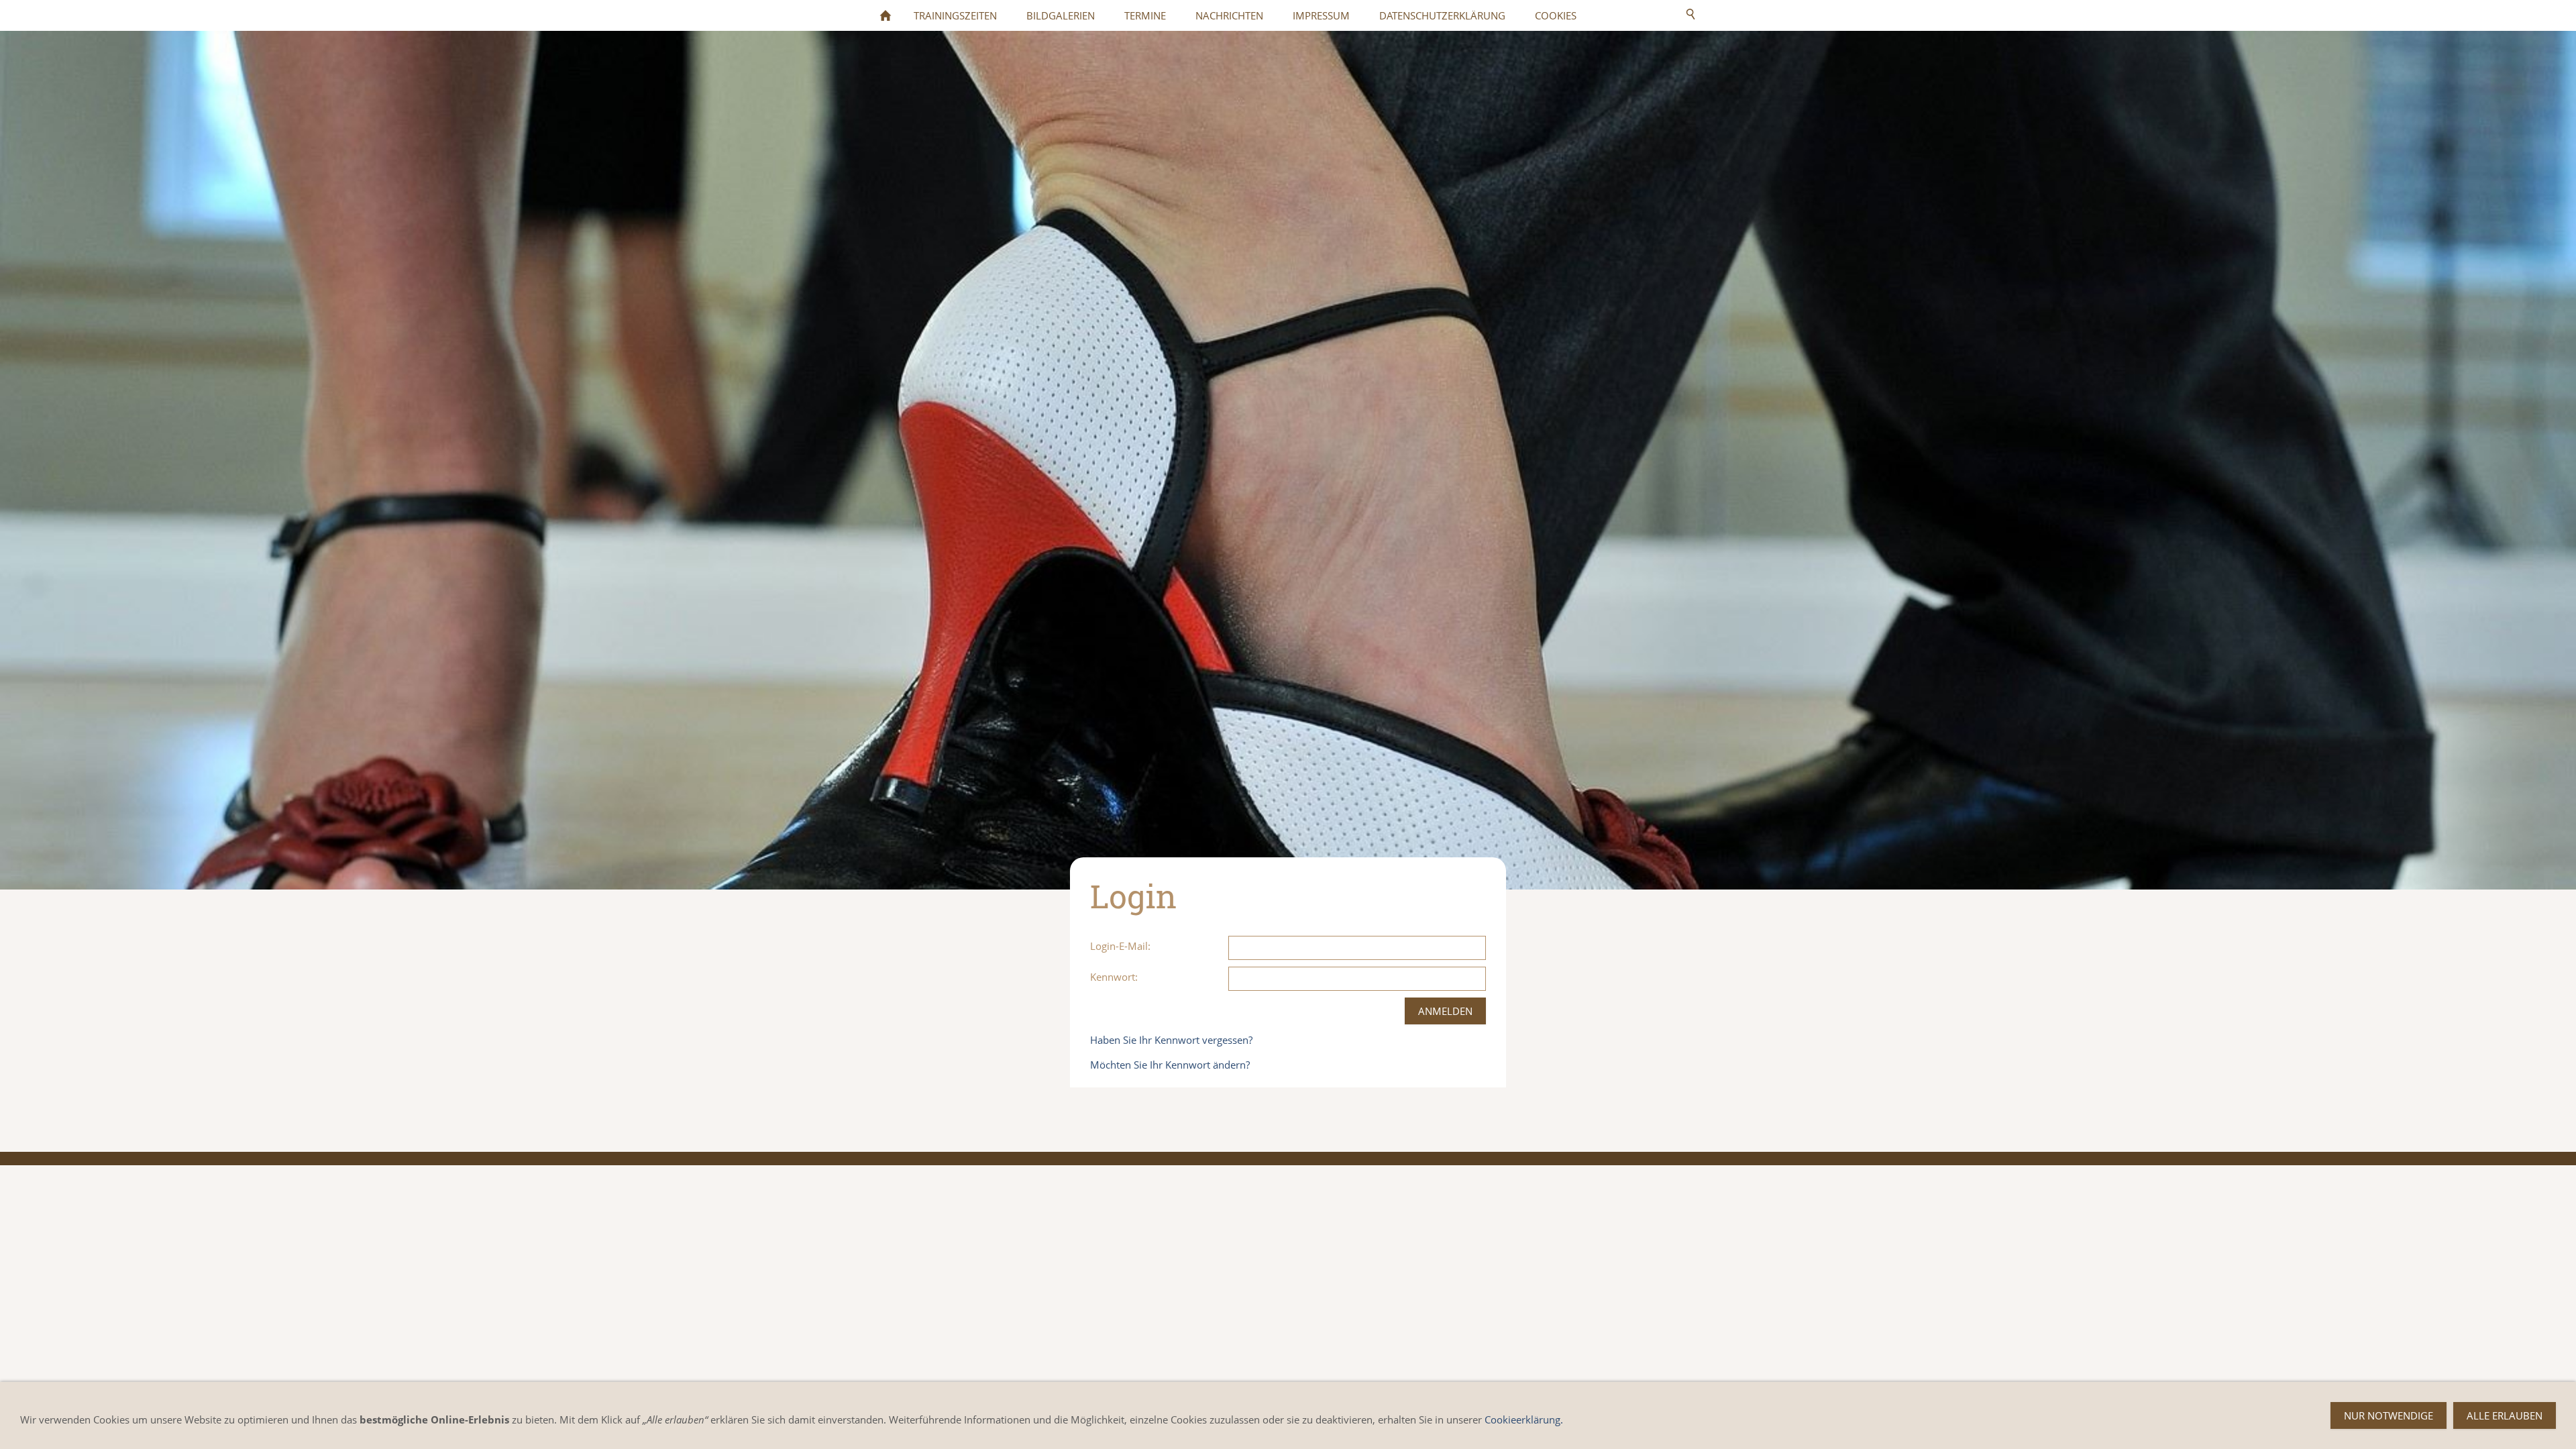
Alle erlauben (2505, 1415)
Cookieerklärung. (1524, 1419)
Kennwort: (1114, 977)
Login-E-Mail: (1120, 946)
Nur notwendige (2389, 1415)
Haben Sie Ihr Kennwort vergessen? (1171, 1040)
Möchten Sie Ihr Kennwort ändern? (1170, 1065)
